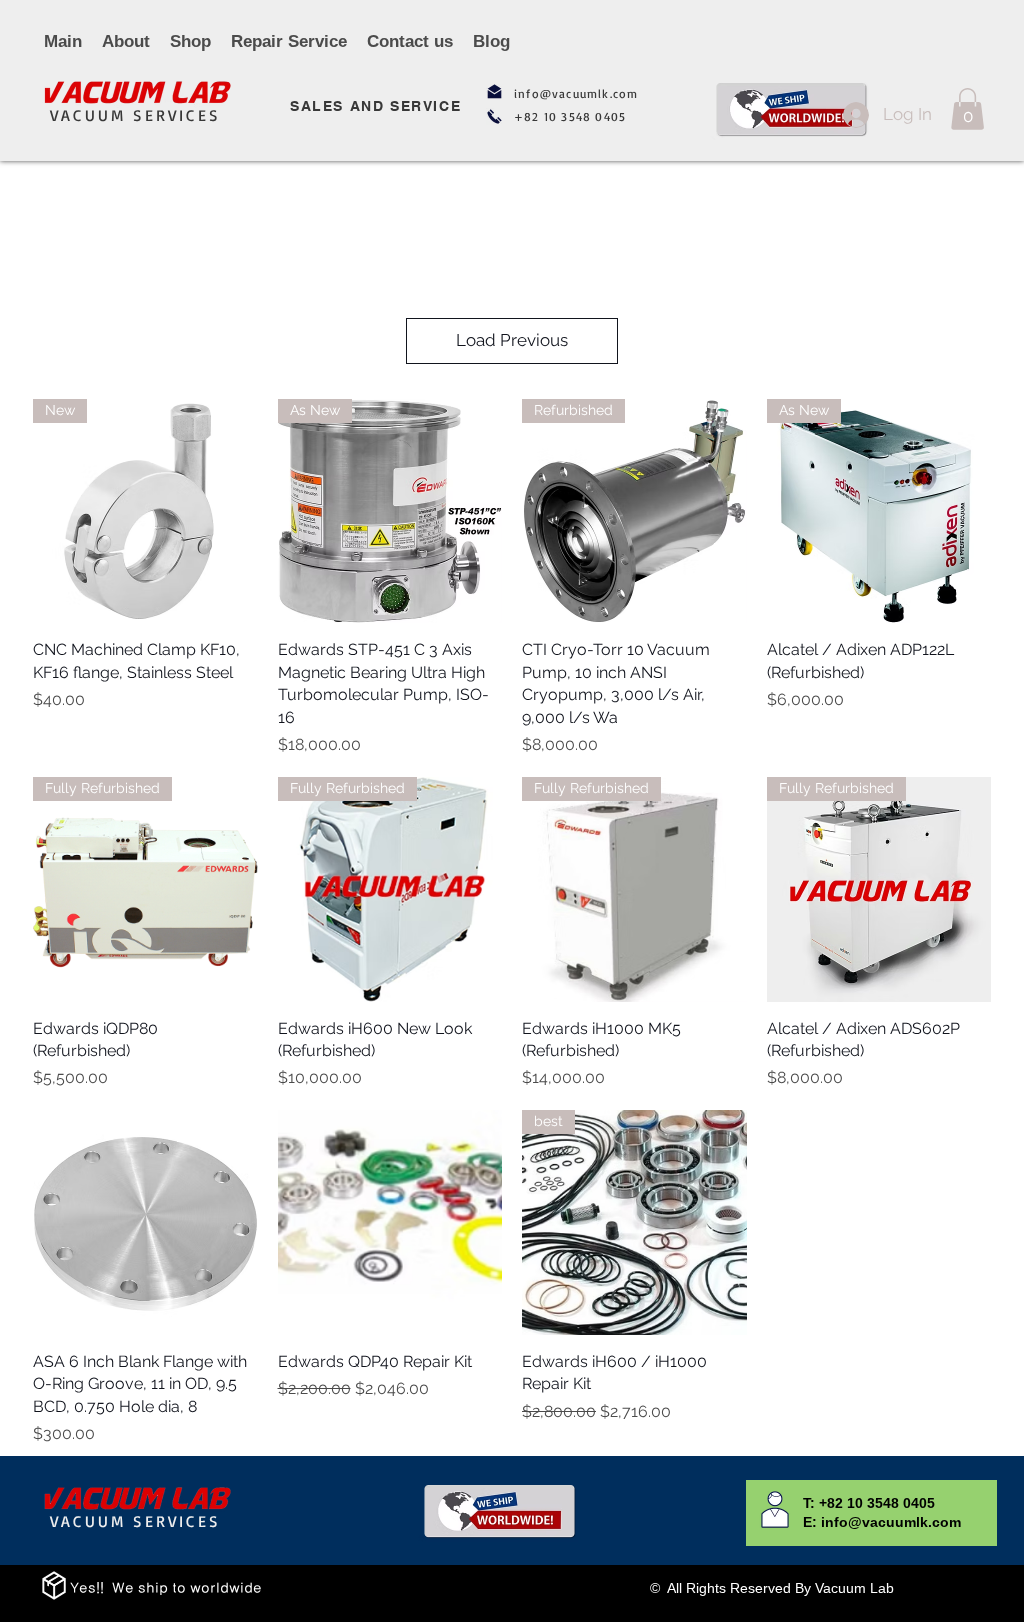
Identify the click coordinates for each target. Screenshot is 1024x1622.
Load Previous (512, 340)
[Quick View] (145, 1222)
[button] (967, 109)
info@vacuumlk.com (576, 93)
